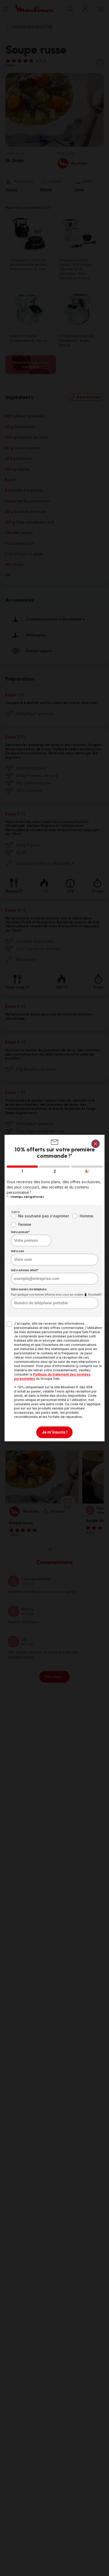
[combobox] (31, 1240)
